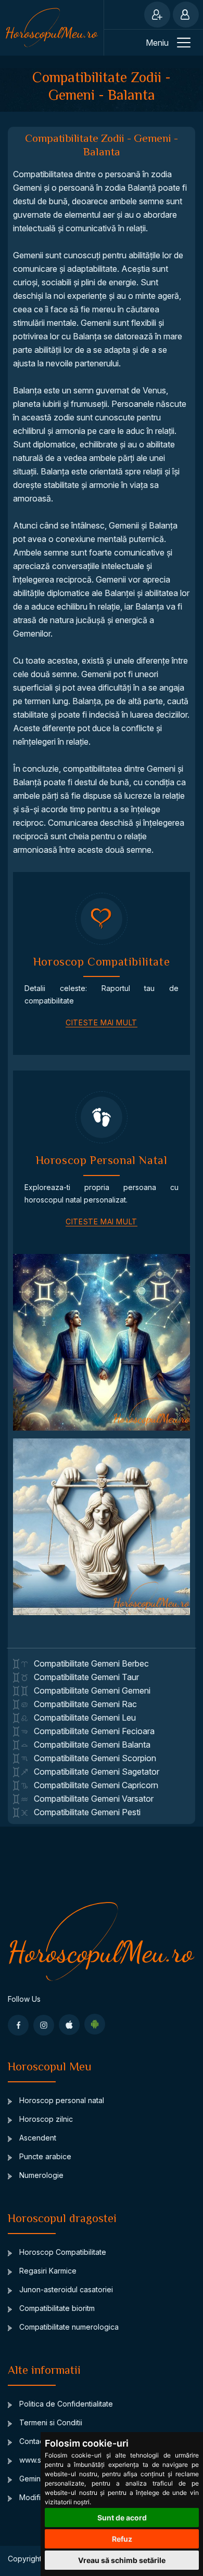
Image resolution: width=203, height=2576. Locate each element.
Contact (31, 2441)
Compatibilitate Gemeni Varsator (91, 1799)
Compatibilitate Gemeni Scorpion (92, 1758)
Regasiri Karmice (47, 2271)
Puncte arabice (44, 2156)
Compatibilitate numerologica (68, 2327)
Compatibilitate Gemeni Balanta (89, 1745)
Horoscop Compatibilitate (62, 2252)
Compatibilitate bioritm (56, 2308)
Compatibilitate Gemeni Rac (82, 1704)
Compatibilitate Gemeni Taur (83, 1677)
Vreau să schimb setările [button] (122, 2560)
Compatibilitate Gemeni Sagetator (93, 1772)
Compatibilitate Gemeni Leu (82, 1718)
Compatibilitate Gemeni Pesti (84, 1812)
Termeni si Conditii (50, 2422)
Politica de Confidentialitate (65, 2404)
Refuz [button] (122, 2539)
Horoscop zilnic (45, 2119)
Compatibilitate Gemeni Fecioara (91, 1731)
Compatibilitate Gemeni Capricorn (93, 1785)
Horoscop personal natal (61, 2100)
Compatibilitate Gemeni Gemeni (89, 1690)
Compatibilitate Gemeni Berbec (88, 1663)
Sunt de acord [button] (122, 2518)
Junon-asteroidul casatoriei (65, 2289)
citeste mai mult (102, 1022)
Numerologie (40, 2175)
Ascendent (37, 2138)
